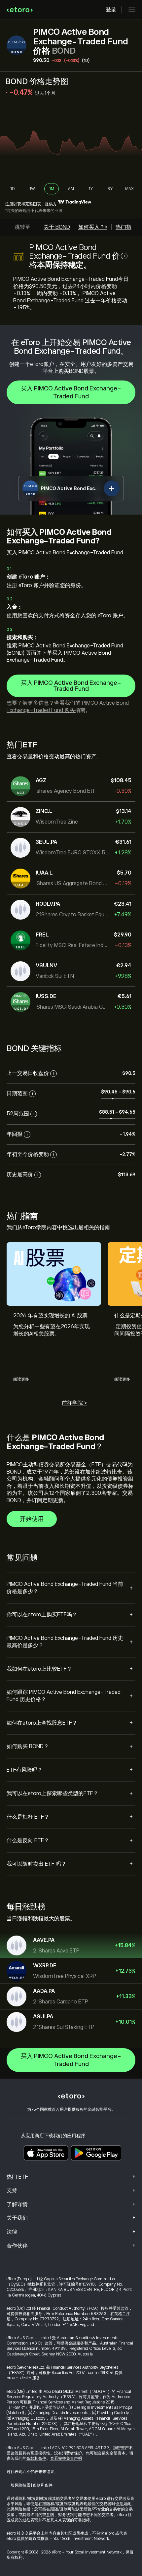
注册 (9, 204)
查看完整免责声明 (66, 2458)
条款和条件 (36, 2458)
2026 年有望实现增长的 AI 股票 (50, 1316)
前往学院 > (74, 1403)
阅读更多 (21, 1379)
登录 (111, 10)
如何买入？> (93, 227)
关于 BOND (57, 227)
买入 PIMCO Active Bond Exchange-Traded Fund (71, 392)
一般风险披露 (18, 2485)
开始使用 (32, 1519)
